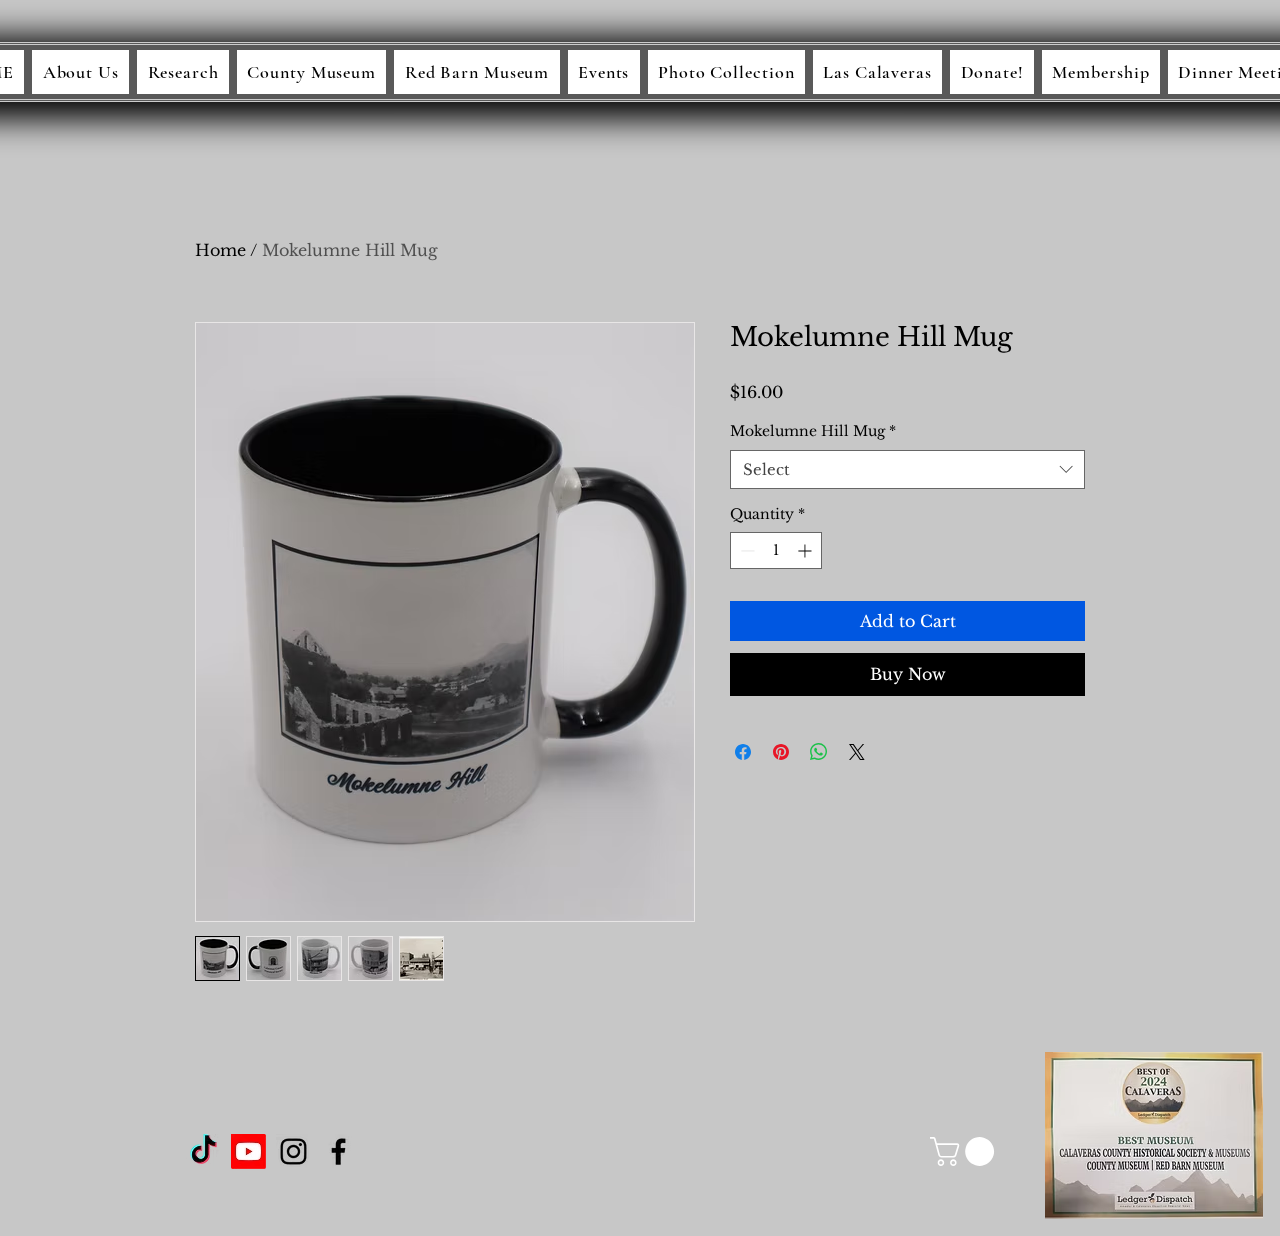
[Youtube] (248, 1151)
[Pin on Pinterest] (781, 752)
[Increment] (806, 550)
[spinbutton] (776, 550)
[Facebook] (338, 1151)
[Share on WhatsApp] (819, 752)
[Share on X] (857, 752)
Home (220, 250)
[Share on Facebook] (743, 752)
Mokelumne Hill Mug (813, 431)
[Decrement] (745, 550)
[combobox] (907, 469)
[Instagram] (293, 1151)
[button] (965, 1151)
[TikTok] (203, 1151)
